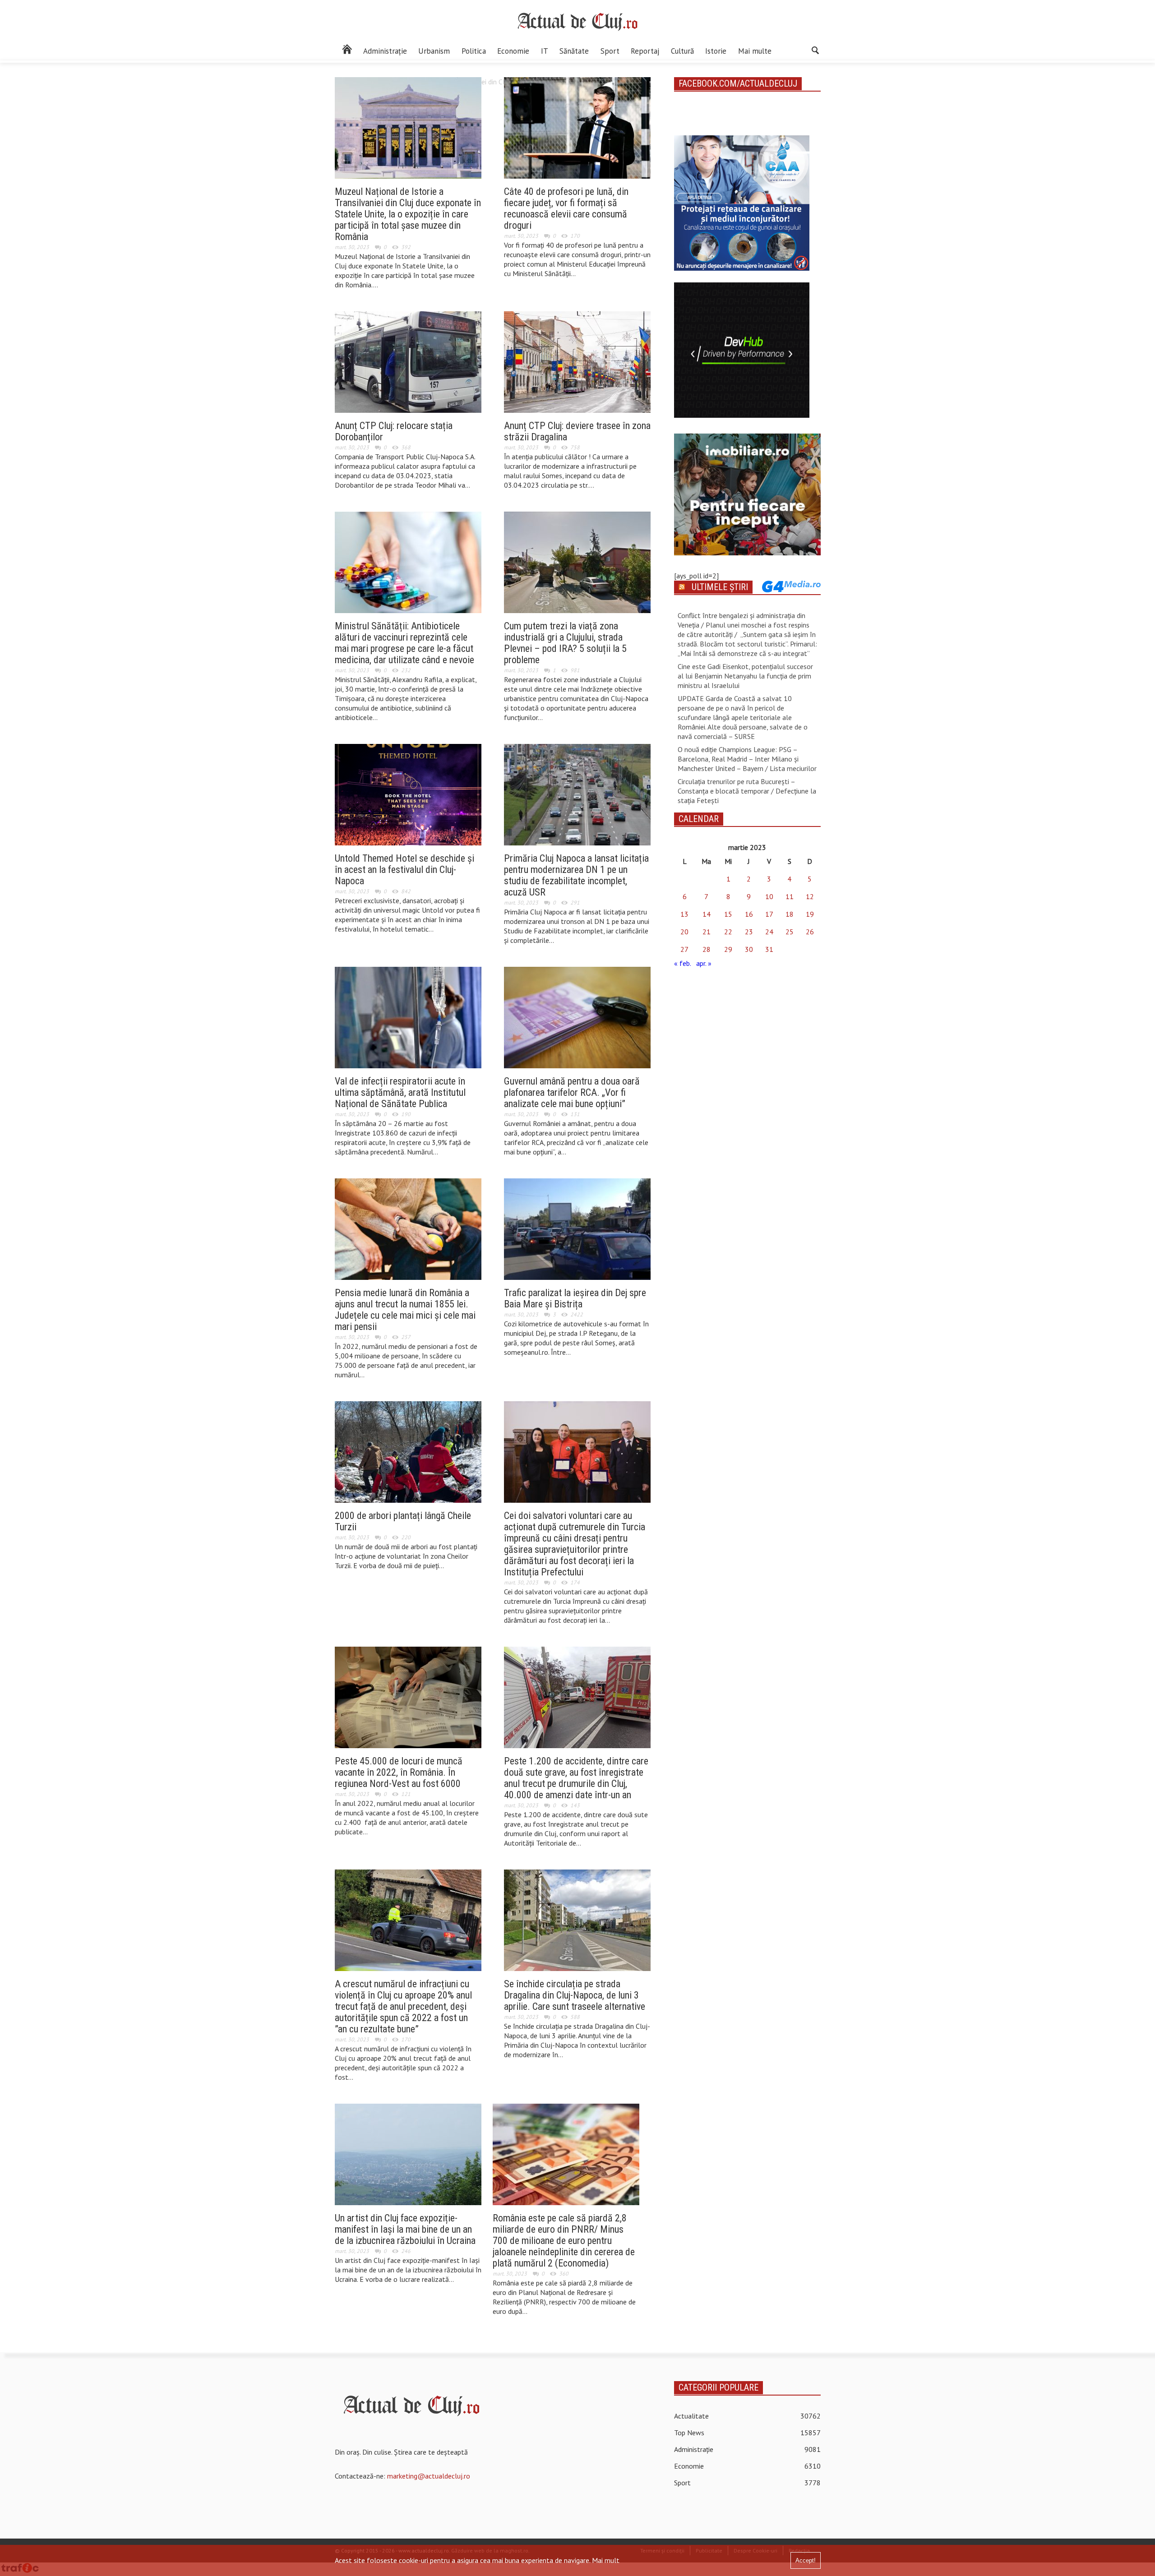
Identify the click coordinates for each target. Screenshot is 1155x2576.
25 (790, 932)
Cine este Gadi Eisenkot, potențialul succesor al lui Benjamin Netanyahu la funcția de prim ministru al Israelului (745, 676)
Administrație (385, 51)
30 (749, 949)
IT (545, 51)
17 (769, 914)
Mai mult (606, 2560)
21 (707, 932)
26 (810, 932)
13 (684, 914)
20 (684, 932)
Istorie (716, 51)
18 (790, 914)
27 (684, 949)
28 (707, 949)
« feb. (682, 963)
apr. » (704, 963)
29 (728, 949)
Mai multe (755, 51)
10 (769, 896)
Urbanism (434, 51)
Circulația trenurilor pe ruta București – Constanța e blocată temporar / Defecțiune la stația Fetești (747, 791)
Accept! (806, 2560)
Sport (610, 51)
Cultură (682, 51)
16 (749, 914)
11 (790, 896)
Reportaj (645, 51)
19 (810, 914)
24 (769, 932)
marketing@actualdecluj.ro (429, 2476)
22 (728, 932)
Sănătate (574, 51)
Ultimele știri (720, 587)
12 (810, 896)
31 (769, 949)
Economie (513, 51)
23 (749, 932)
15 (728, 914)
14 (707, 914)
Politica (474, 51)
